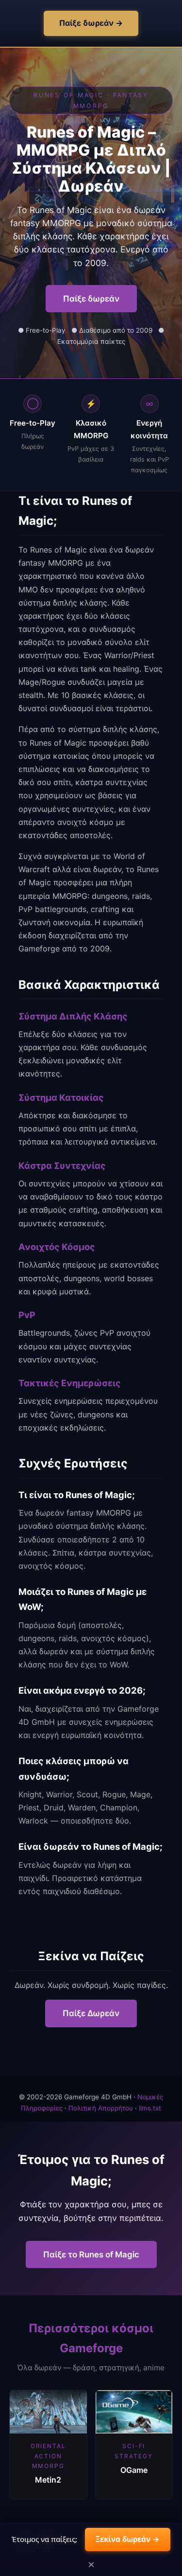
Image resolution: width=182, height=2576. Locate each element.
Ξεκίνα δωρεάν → (128, 2539)
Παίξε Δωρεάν (91, 2013)
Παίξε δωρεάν (91, 299)
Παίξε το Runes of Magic (91, 2254)
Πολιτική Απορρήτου (101, 2108)
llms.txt (150, 2108)
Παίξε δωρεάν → (91, 23)
